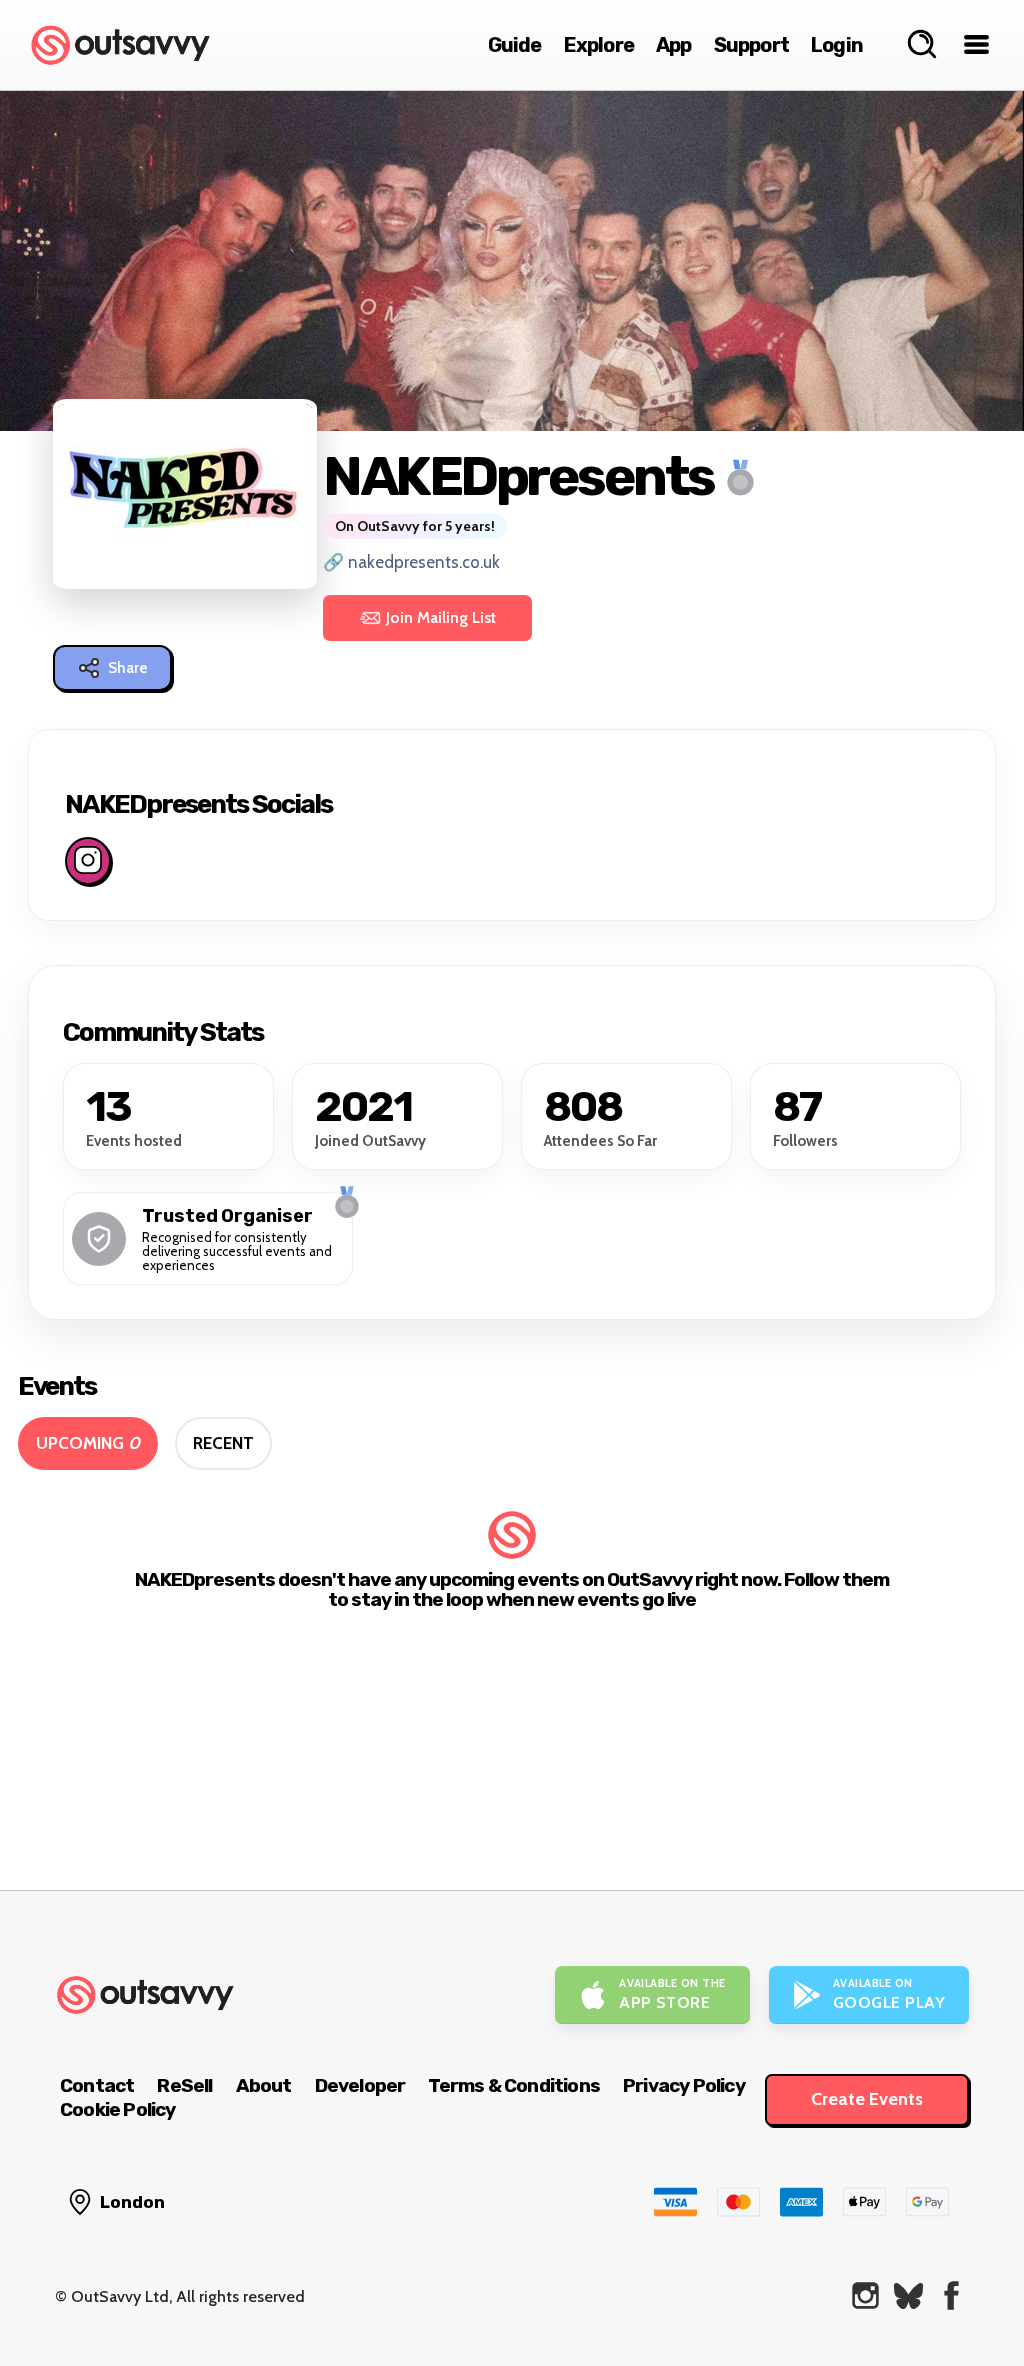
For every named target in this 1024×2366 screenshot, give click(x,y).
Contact (97, 2085)
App (674, 45)
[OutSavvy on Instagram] (865, 2295)
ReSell (184, 2085)
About (264, 2085)
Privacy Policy (684, 2085)
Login (837, 45)
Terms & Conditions (514, 2085)
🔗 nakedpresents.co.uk (411, 562)
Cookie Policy (118, 2109)
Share (128, 668)
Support (751, 45)
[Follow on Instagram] (88, 861)
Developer (360, 2085)
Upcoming (88, 1443)
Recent (223, 1443)
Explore (599, 45)
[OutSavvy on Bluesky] (908, 2295)
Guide (515, 45)
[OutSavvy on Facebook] (951, 2295)
